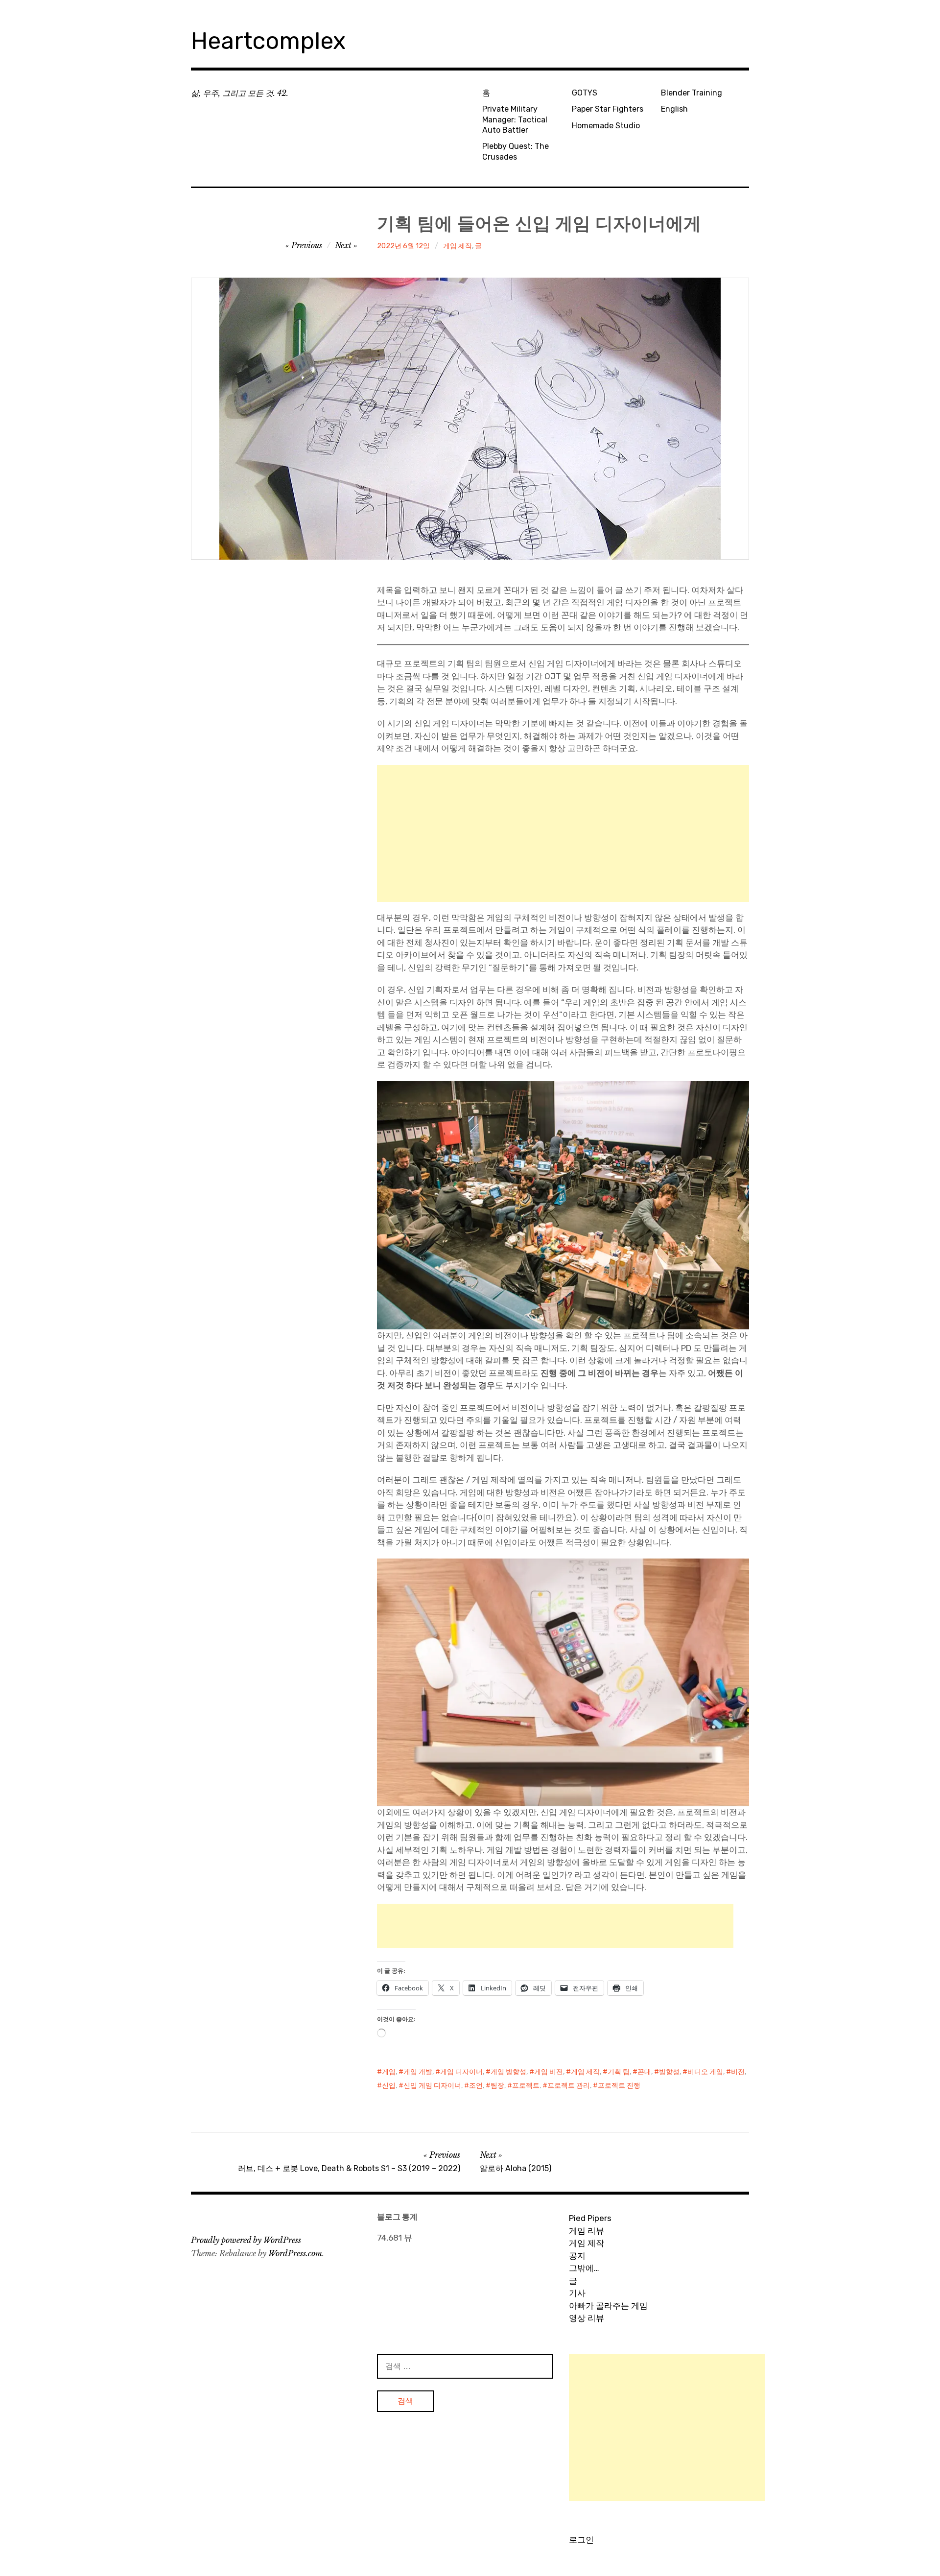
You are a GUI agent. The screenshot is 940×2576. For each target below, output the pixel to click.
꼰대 (644, 2072)
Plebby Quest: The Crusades (516, 151)
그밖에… (584, 2268)
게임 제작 (458, 246)
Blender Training (692, 93)
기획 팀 (619, 2072)
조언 (476, 2086)
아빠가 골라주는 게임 (608, 2306)
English (674, 109)
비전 (738, 2072)
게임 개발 (418, 2072)
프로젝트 (526, 2086)
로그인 (581, 2540)
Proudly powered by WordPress (246, 2240)
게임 (389, 2072)
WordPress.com (295, 2253)
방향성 (669, 2072)
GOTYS (585, 93)
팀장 (497, 2086)
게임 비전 (549, 2072)
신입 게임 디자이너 (432, 2086)
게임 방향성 (508, 2072)
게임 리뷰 (587, 2231)
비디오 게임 (705, 2072)
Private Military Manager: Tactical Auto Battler (515, 119)
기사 (577, 2293)
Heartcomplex (268, 41)
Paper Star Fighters (608, 109)
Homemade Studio (606, 126)
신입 (389, 2086)
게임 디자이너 (461, 2072)
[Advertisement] (563, 833)
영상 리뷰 (587, 2318)
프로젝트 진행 (619, 2086)
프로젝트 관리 (569, 2086)
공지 (577, 2256)
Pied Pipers (590, 2218)
